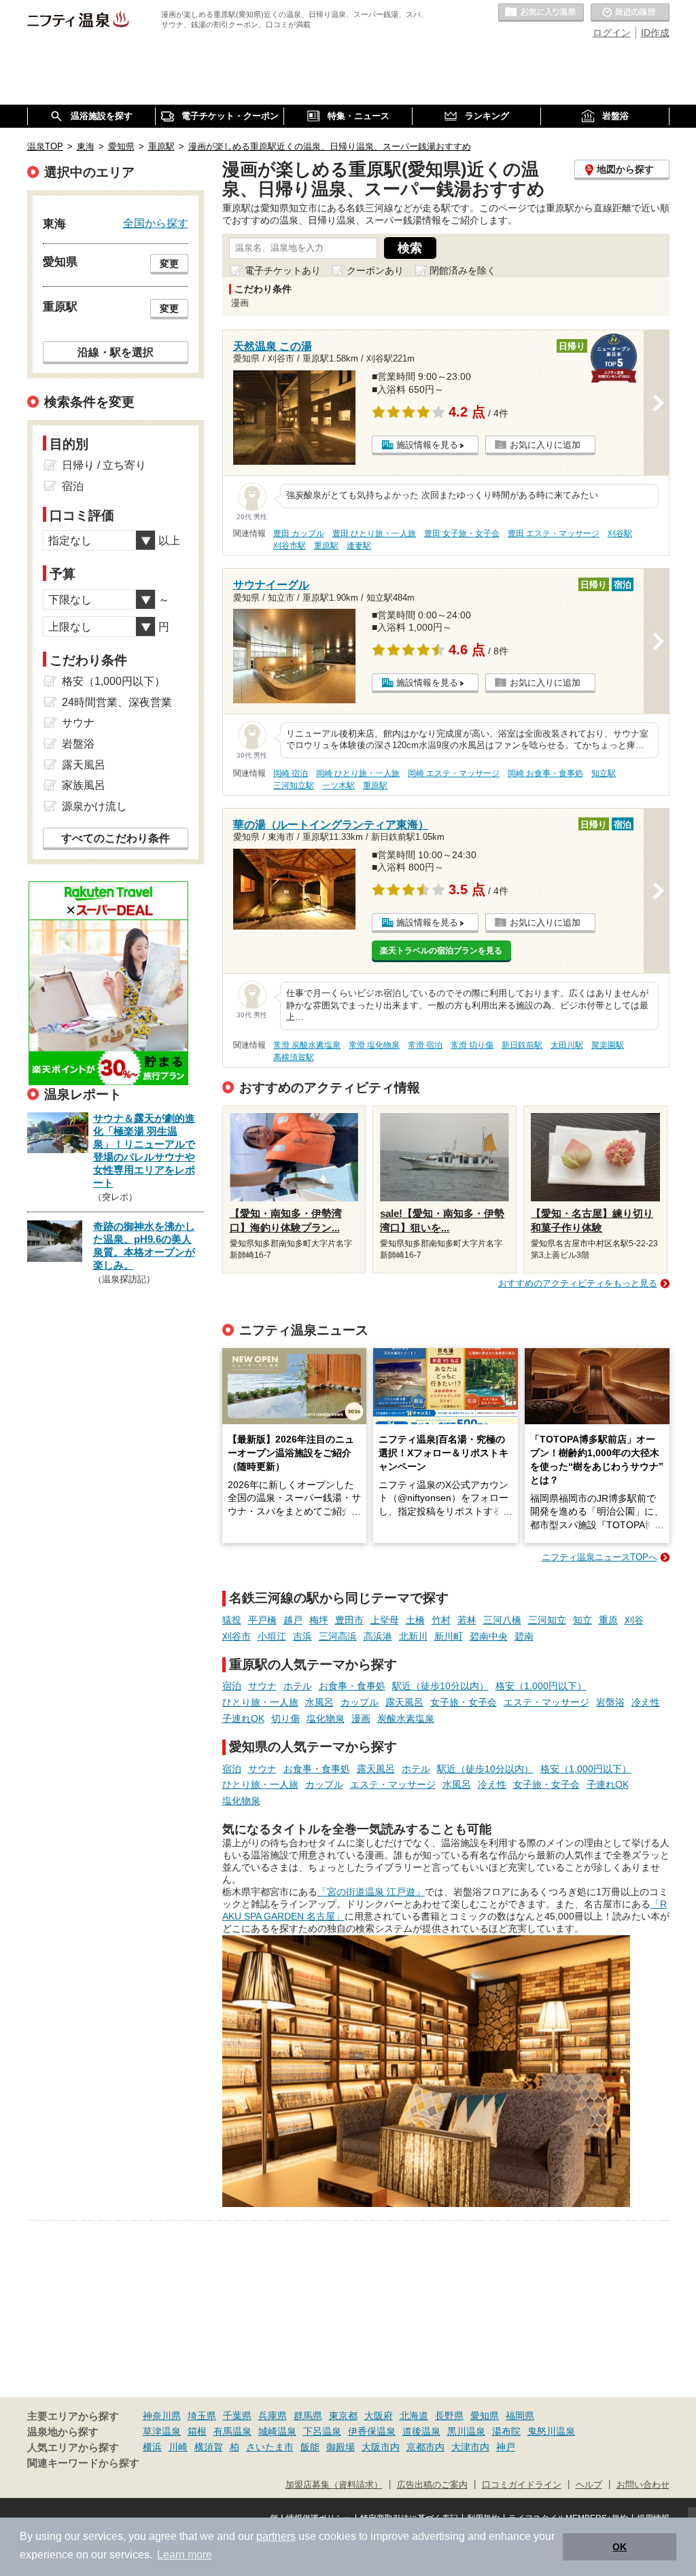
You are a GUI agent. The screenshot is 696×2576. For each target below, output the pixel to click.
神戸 (506, 2447)
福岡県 (520, 2416)
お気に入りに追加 (545, 445)
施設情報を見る (427, 445)
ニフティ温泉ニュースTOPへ (599, 1557)
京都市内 (425, 2447)
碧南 (524, 1636)
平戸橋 (262, 1620)
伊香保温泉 (372, 2431)
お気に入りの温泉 (541, 13)
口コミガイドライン (522, 2485)
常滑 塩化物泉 (374, 1045)
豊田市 (349, 1620)
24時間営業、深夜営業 (117, 702)
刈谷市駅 (290, 546)
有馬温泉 (232, 2431)
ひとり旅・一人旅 (260, 1702)
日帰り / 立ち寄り (104, 465)
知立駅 (604, 773)
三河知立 (547, 1620)
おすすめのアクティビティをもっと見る (578, 1283)
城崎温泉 (277, 2431)
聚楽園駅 (608, 1045)
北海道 (414, 2416)
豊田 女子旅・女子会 (462, 533)
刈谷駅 (620, 533)
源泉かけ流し (94, 806)
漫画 (361, 1718)
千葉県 (237, 2416)
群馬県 (308, 2416)
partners (276, 2536)
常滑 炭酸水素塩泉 (307, 1045)
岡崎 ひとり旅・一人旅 (358, 773)
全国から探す (156, 223)
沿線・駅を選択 (116, 352)
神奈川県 (162, 2416)
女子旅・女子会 (464, 1702)
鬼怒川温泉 (551, 2431)
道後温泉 (421, 2431)
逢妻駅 (359, 546)
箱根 (197, 2431)
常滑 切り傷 (472, 1045)
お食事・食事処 (352, 1686)
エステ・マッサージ (546, 1702)
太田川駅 (567, 1045)
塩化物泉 (326, 1718)
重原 (608, 1620)
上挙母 (385, 1620)
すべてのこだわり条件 (116, 838)
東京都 (343, 2416)
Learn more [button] (185, 2555)
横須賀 (209, 2447)
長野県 (449, 2416)
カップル (360, 1702)
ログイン (612, 33)
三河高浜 (338, 1636)
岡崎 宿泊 (291, 773)
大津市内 (470, 2447)
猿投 (232, 1620)
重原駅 (326, 546)
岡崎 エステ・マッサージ (454, 773)
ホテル (298, 1686)
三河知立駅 (294, 786)
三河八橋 (502, 1620)
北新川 (413, 1636)
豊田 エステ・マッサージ (554, 533)
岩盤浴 (610, 1702)
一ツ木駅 (338, 786)
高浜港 (378, 1636)
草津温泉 (162, 2431)
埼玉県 (202, 2416)
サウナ (262, 1686)
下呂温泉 (322, 2431)
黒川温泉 (466, 2431)
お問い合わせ (643, 2485)
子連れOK (243, 1718)
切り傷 (285, 1718)
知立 (582, 1620)
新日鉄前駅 (522, 1045)
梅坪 (319, 1620)
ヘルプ (589, 2485)
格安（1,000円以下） (541, 1686)
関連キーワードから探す (83, 2463)
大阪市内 (381, 2447)
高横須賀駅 (294, 1057)
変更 (169, 264)
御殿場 (341, 2447)
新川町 (449, 1636)
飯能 (310, 2447)
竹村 (441, 1620)
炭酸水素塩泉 (406, 1718)
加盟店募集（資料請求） (334, 2485)
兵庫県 (273, 2416)
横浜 (152, 2447)
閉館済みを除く (463, 270)
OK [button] (620, 2547)
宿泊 (232, 1686)
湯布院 (506, 2431)
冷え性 (646, 1702)
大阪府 (379, 2416)
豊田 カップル (299, 533)
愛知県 (485, 2416)
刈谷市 (237, 1636)
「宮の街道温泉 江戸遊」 (371, 1892)
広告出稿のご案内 (432, 2485)
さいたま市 (270, 2447)
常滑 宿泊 (425, 1045)
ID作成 (655, 33)
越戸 (293, 1620)
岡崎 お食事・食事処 (545, 773)
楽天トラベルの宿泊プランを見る (441, 951)
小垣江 (272, 1636)
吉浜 (302, 1636)
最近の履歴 (630, 13)
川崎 (178, 2447)
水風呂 (319, 1702)
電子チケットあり (283, 270)
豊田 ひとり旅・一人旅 (374, 533)
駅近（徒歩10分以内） (440, 1686)
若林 (467, 1620)
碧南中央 (489, 1636)
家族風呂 (84, 785)
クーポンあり (375, 270)
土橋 (415, 1620)
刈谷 (634, 1620)
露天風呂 (404, 1702)
